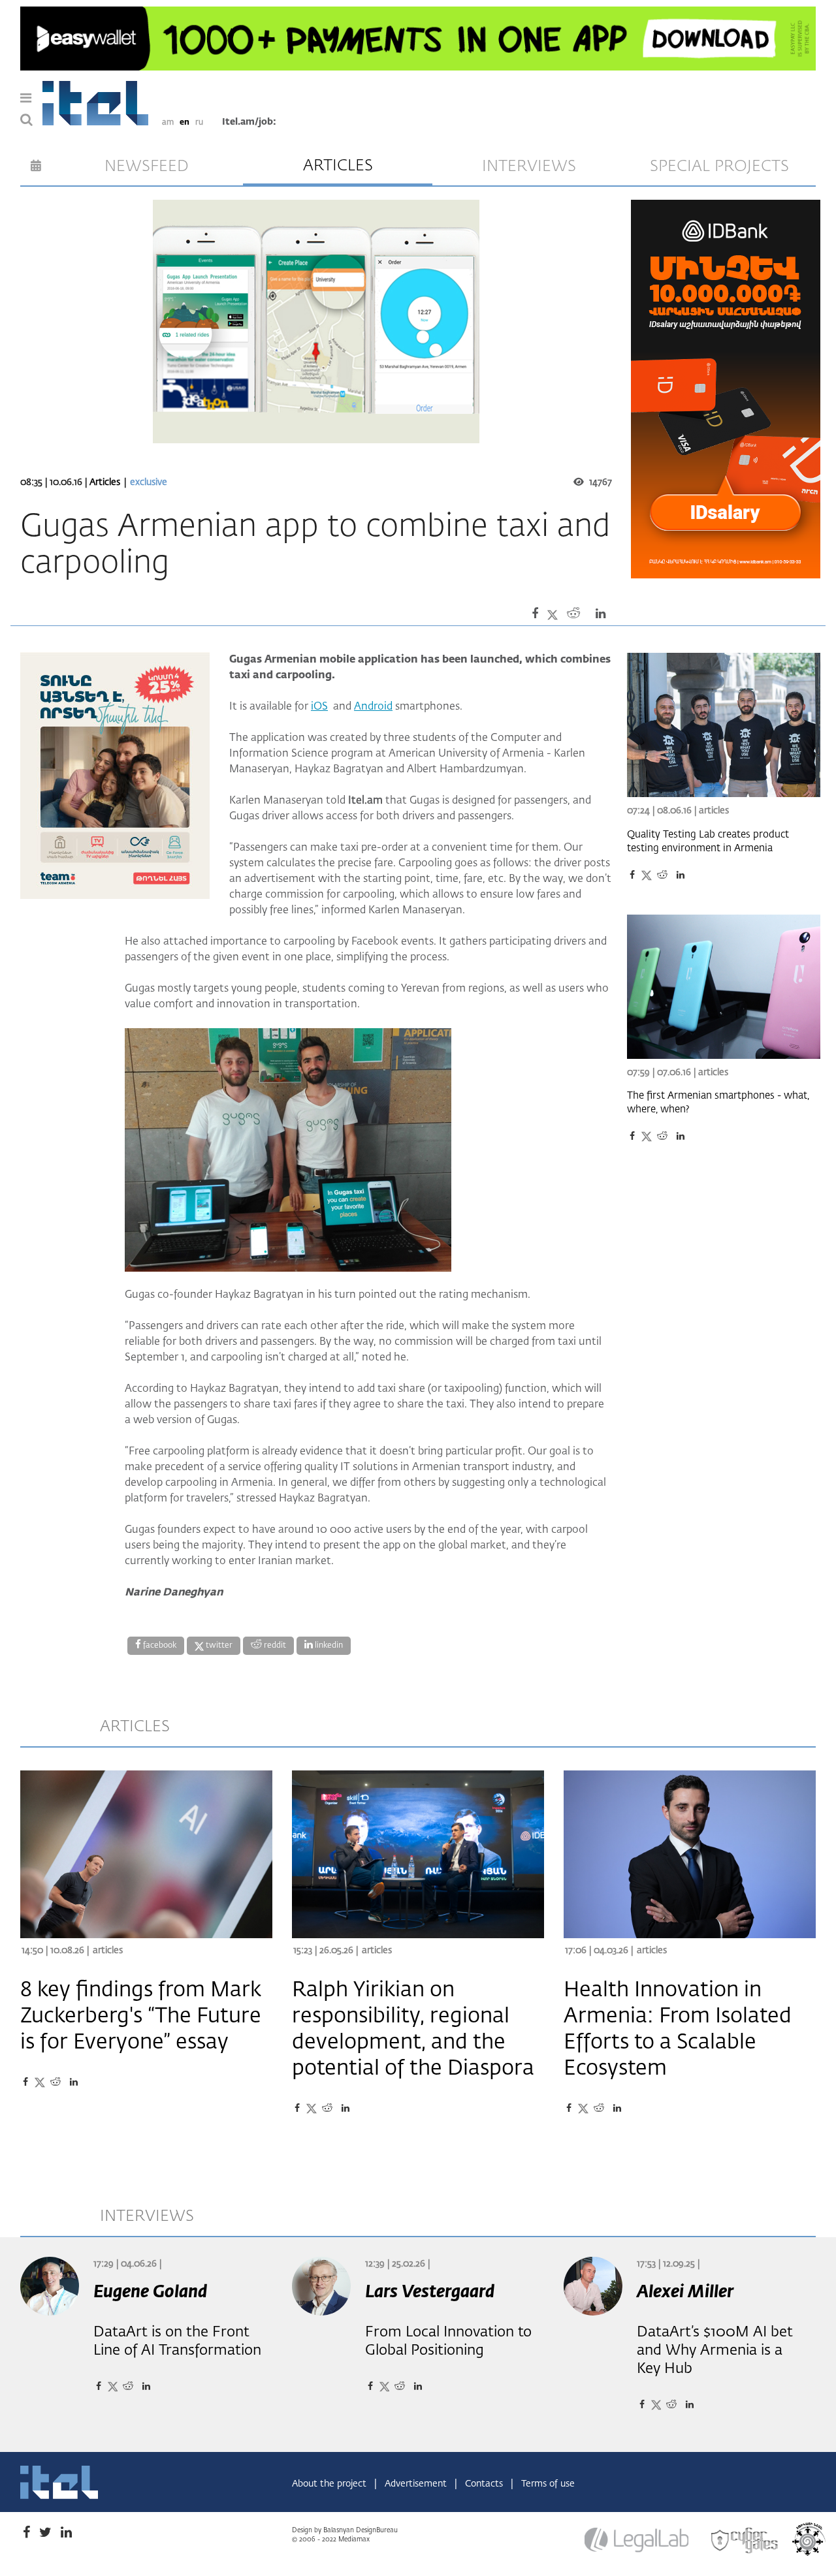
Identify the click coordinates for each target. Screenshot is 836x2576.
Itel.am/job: (249, 122)
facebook (159, 1646)
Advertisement (417, 2484)
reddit (274, 1646)
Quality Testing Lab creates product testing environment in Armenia (708, 841)
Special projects (719, 166)
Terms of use (548, 2484)
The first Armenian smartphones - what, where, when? (718, 1103)
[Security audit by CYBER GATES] (745, 2541)
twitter (218, 1646)
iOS (319, 707)
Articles (106, 482)
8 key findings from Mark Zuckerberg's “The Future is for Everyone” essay (141, 2017)
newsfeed (147, 166)
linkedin (328, 1646)
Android (373, 707)
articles (338, 166)
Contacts (485, 2484)
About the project (330, 2484)
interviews (529, 166)
